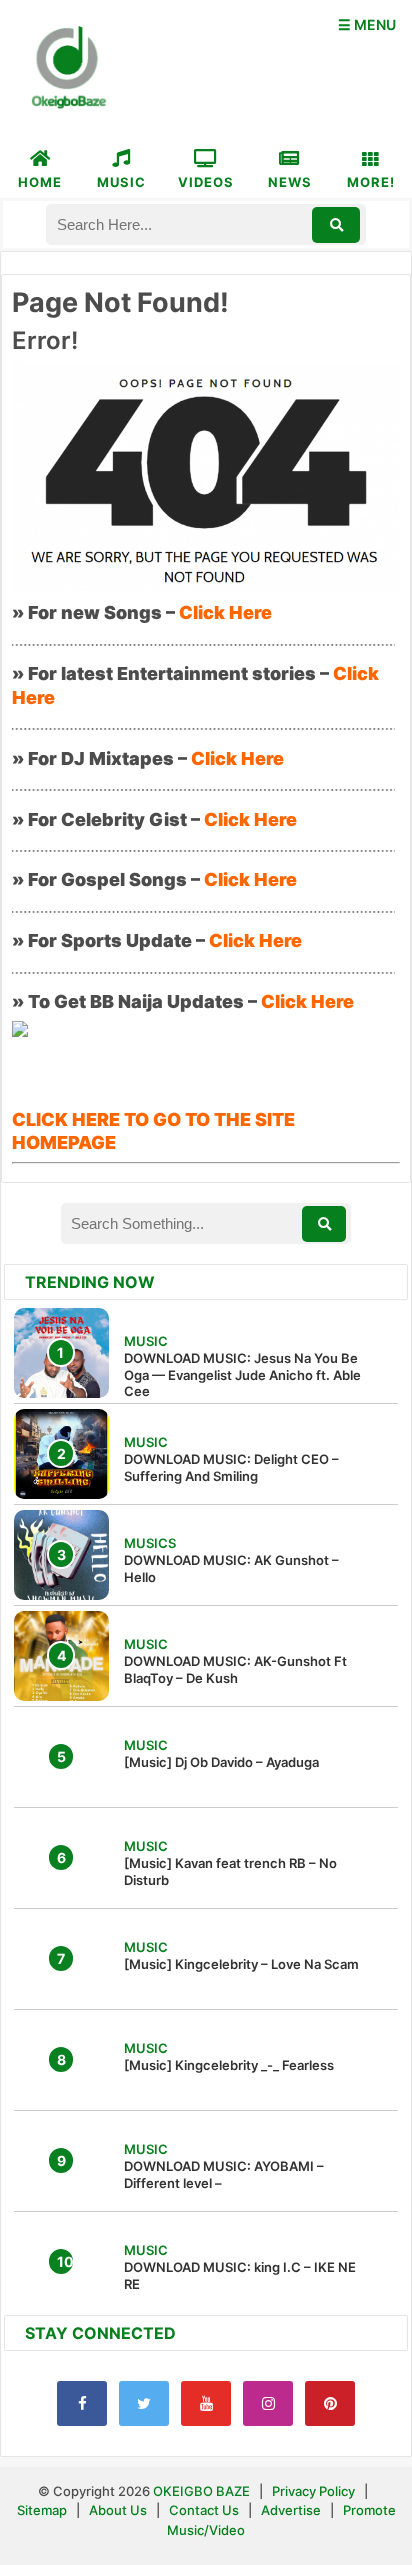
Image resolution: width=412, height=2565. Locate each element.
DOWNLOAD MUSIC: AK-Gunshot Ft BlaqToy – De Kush (235, 1669)
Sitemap (43, 2510)
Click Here (225, 612)
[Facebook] (82, 2403)
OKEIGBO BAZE (201, 2491)
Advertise (291, 2510)
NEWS (290, 182)
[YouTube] (206, 2403)
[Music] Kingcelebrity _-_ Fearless (229, 2065)
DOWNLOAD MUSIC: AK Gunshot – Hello (231, 1568)
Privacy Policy (313, 2491)
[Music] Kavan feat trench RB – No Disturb (230, 1871)
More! (371, 182)
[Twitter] (144, 2403)
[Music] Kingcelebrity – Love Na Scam (241, 1964)
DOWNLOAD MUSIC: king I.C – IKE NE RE (240, 2275)
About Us (118, 2510)
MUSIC (121, 182)
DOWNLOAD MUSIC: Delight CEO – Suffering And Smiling (231, 1467)
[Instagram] (268, 2403)
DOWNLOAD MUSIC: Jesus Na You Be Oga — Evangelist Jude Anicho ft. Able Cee (242, 1375)
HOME (40, 182)
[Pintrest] (330, 2403)
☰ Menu (367, 24)
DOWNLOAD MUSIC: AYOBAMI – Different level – (224, 2174)
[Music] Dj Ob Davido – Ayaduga (221, 1762)
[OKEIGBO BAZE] (66, 69)
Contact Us (204, 2510)
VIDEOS (206, 182)
